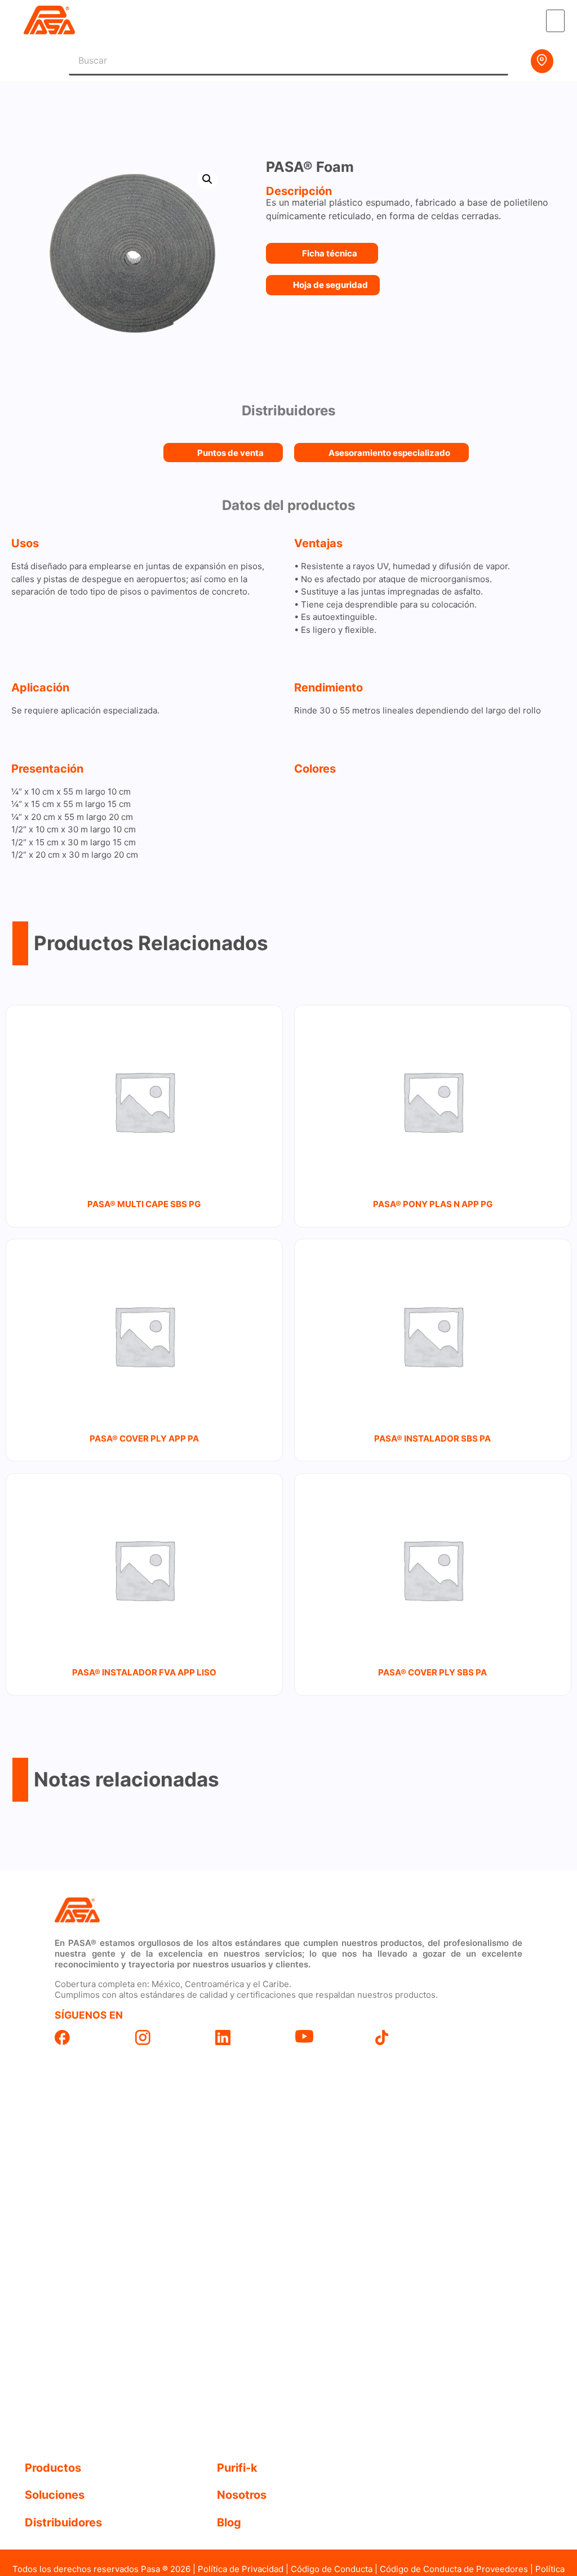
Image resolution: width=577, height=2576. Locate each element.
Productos (53, 2468)
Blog (229, 2522)
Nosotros (242, 2495)
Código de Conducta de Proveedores (454, 2569)
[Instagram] (168, 2038)
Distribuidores (63, 2522)
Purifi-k (237, 2468)
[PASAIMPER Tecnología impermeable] (168, 1911)
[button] (556, 21)
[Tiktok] (409, 2038)
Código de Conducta (332, 2569)
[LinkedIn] (248, 2038)
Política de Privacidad (241, 2569)
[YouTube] (329, 2036)
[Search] (494, 61)
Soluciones (55, 2495)
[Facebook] (88, 2038)
